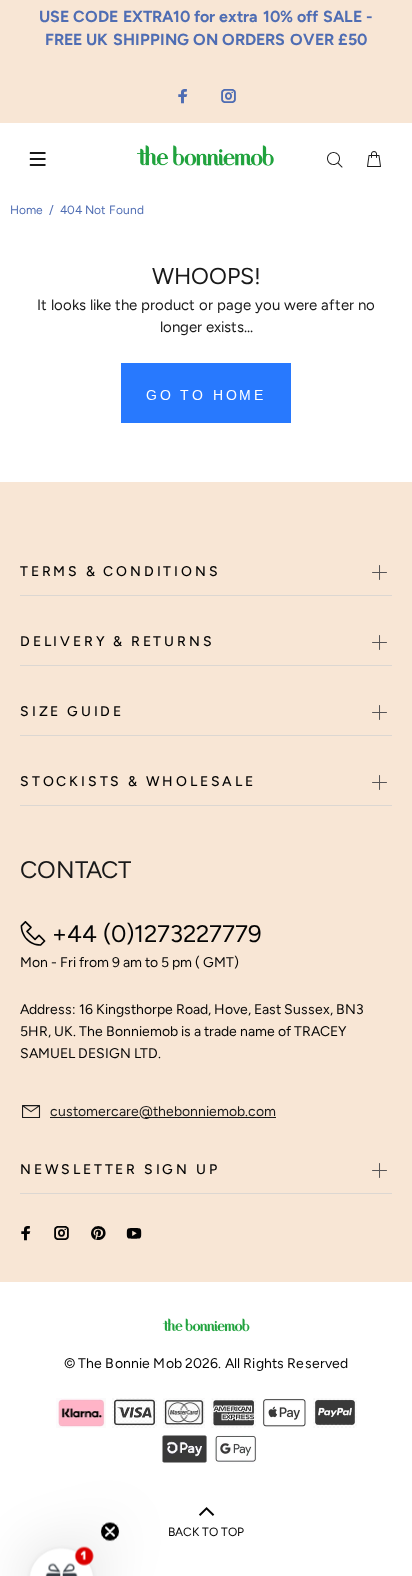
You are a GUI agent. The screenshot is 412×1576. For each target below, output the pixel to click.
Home (26, 210)
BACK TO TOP (206, 1532)
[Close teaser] (110, 1483)
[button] (62, 1531)
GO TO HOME (206, 395)
